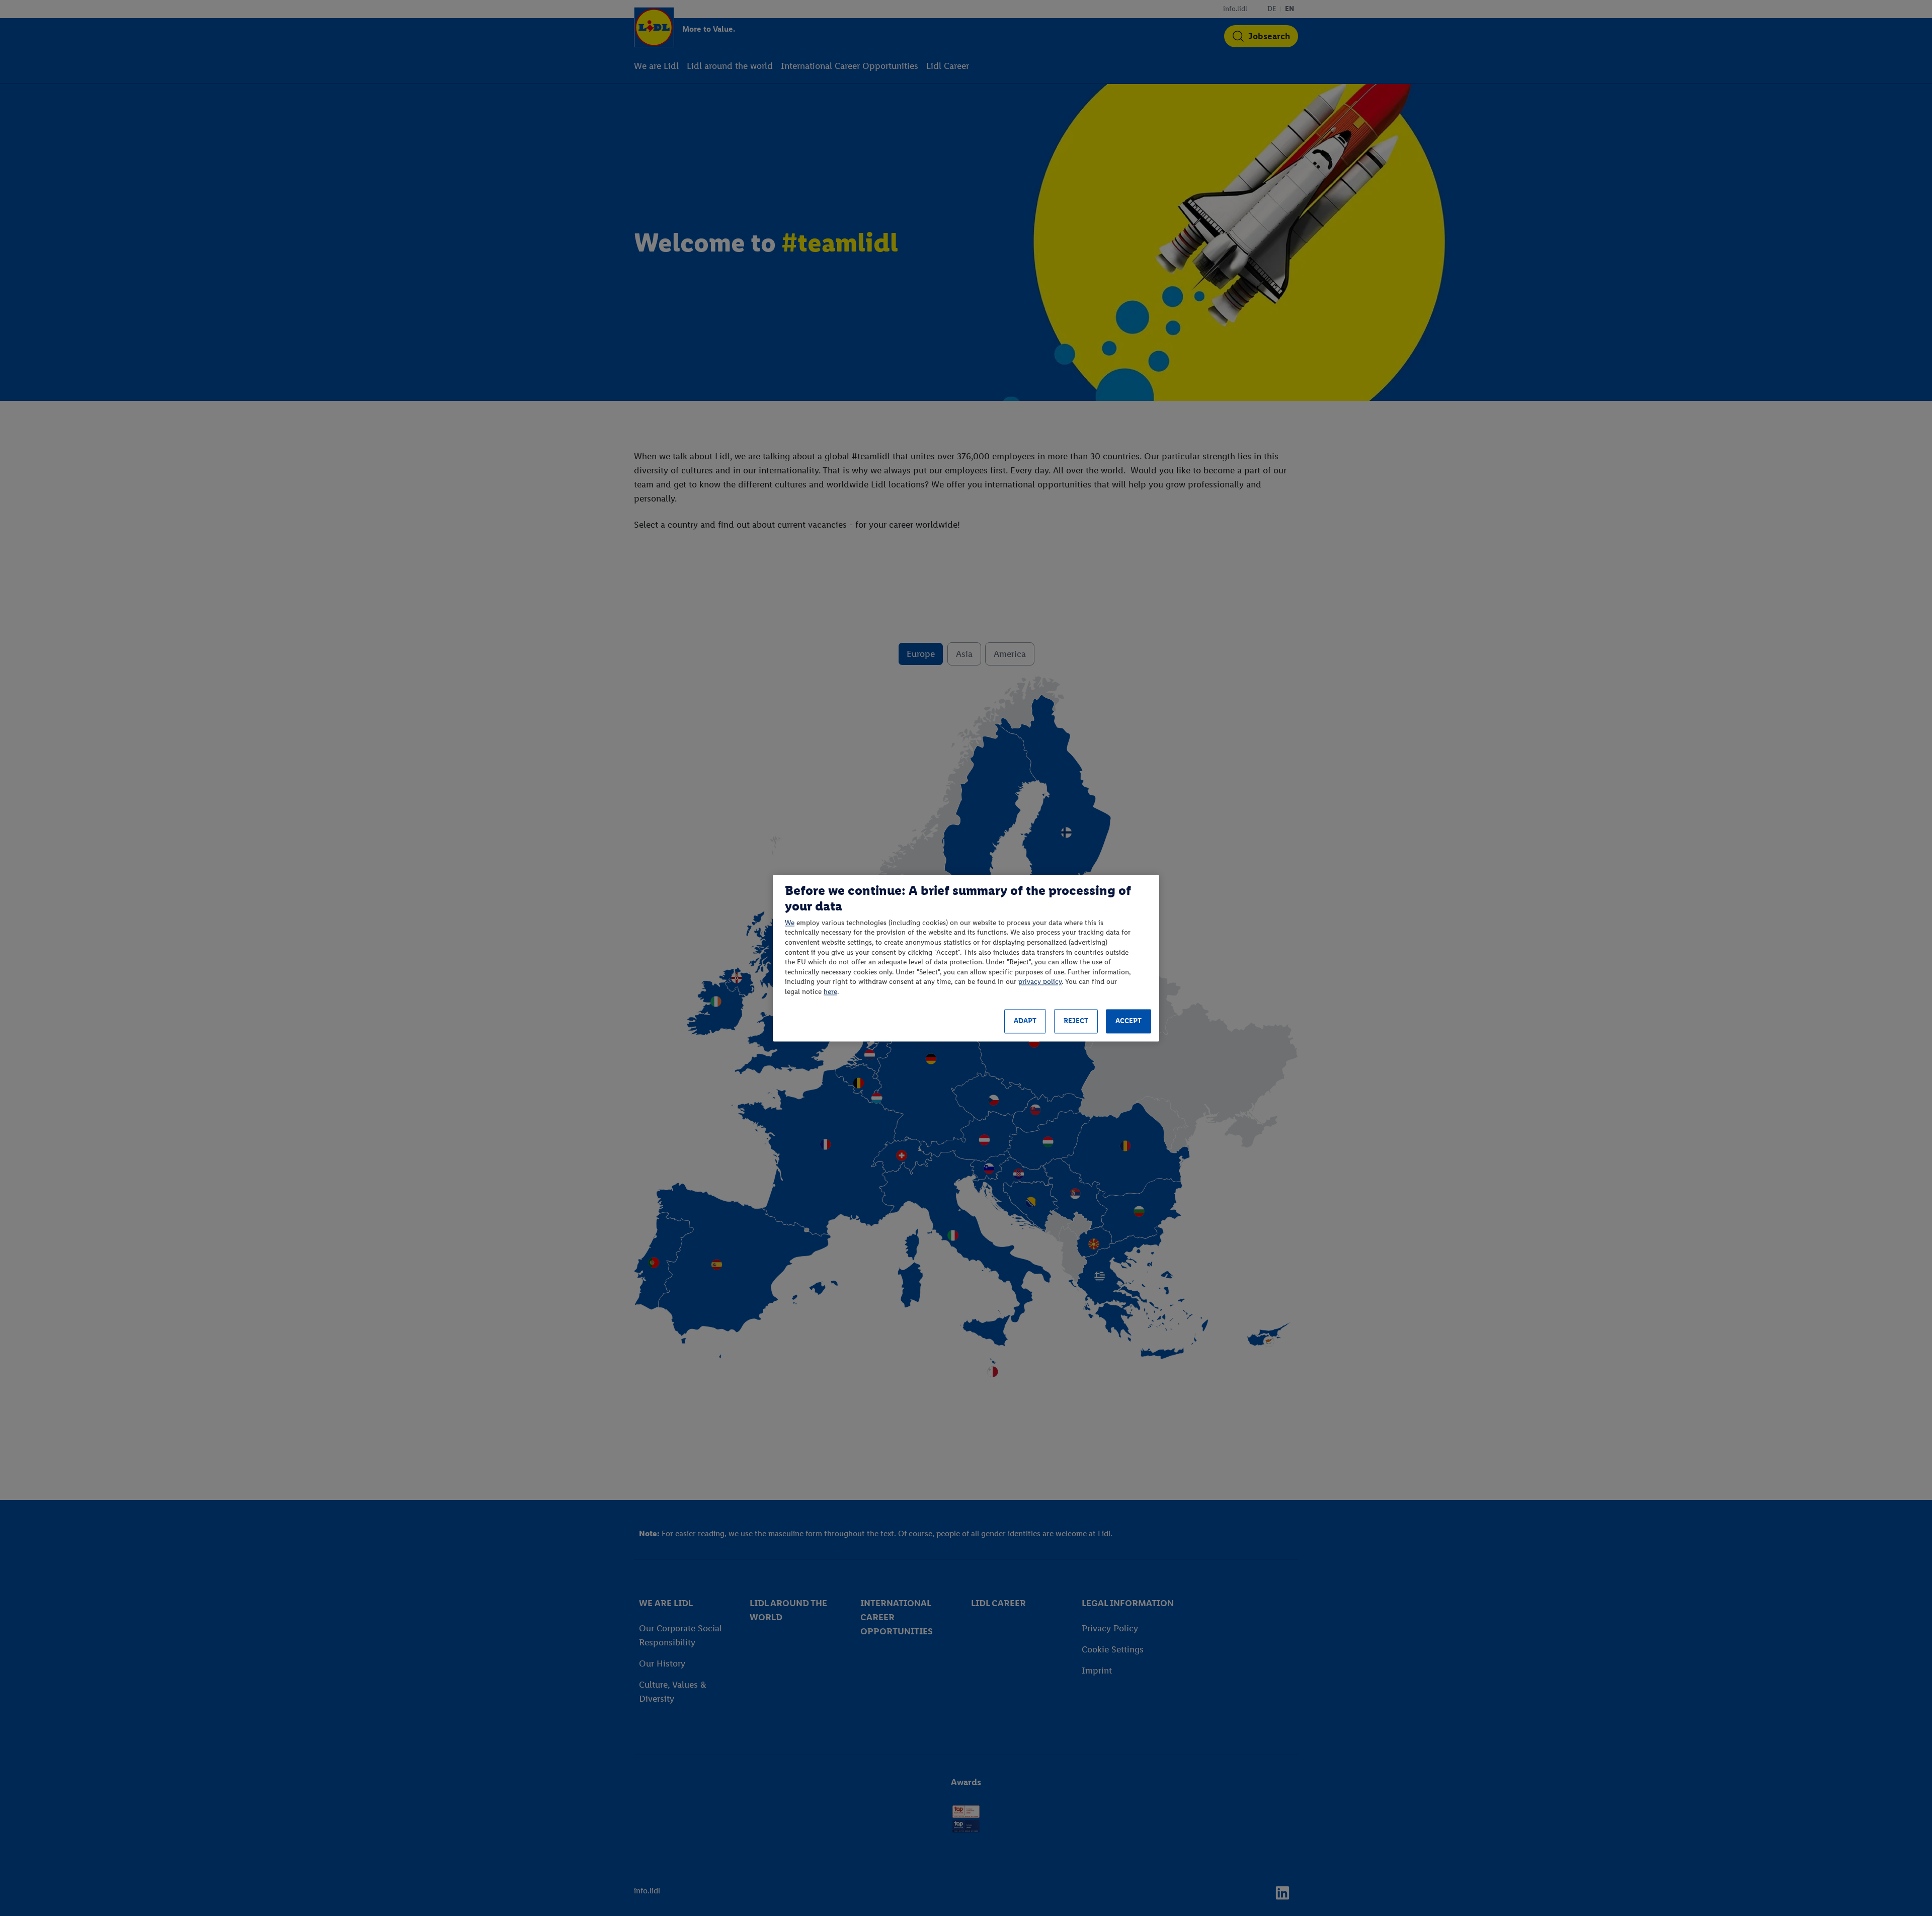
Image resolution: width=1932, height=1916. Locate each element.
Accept (1129, 1021)
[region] (966, 958)
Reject (1076, 1021)
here (830, 992)
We (790, 923)
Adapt (1025, 1021)
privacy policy (1040, 982)
